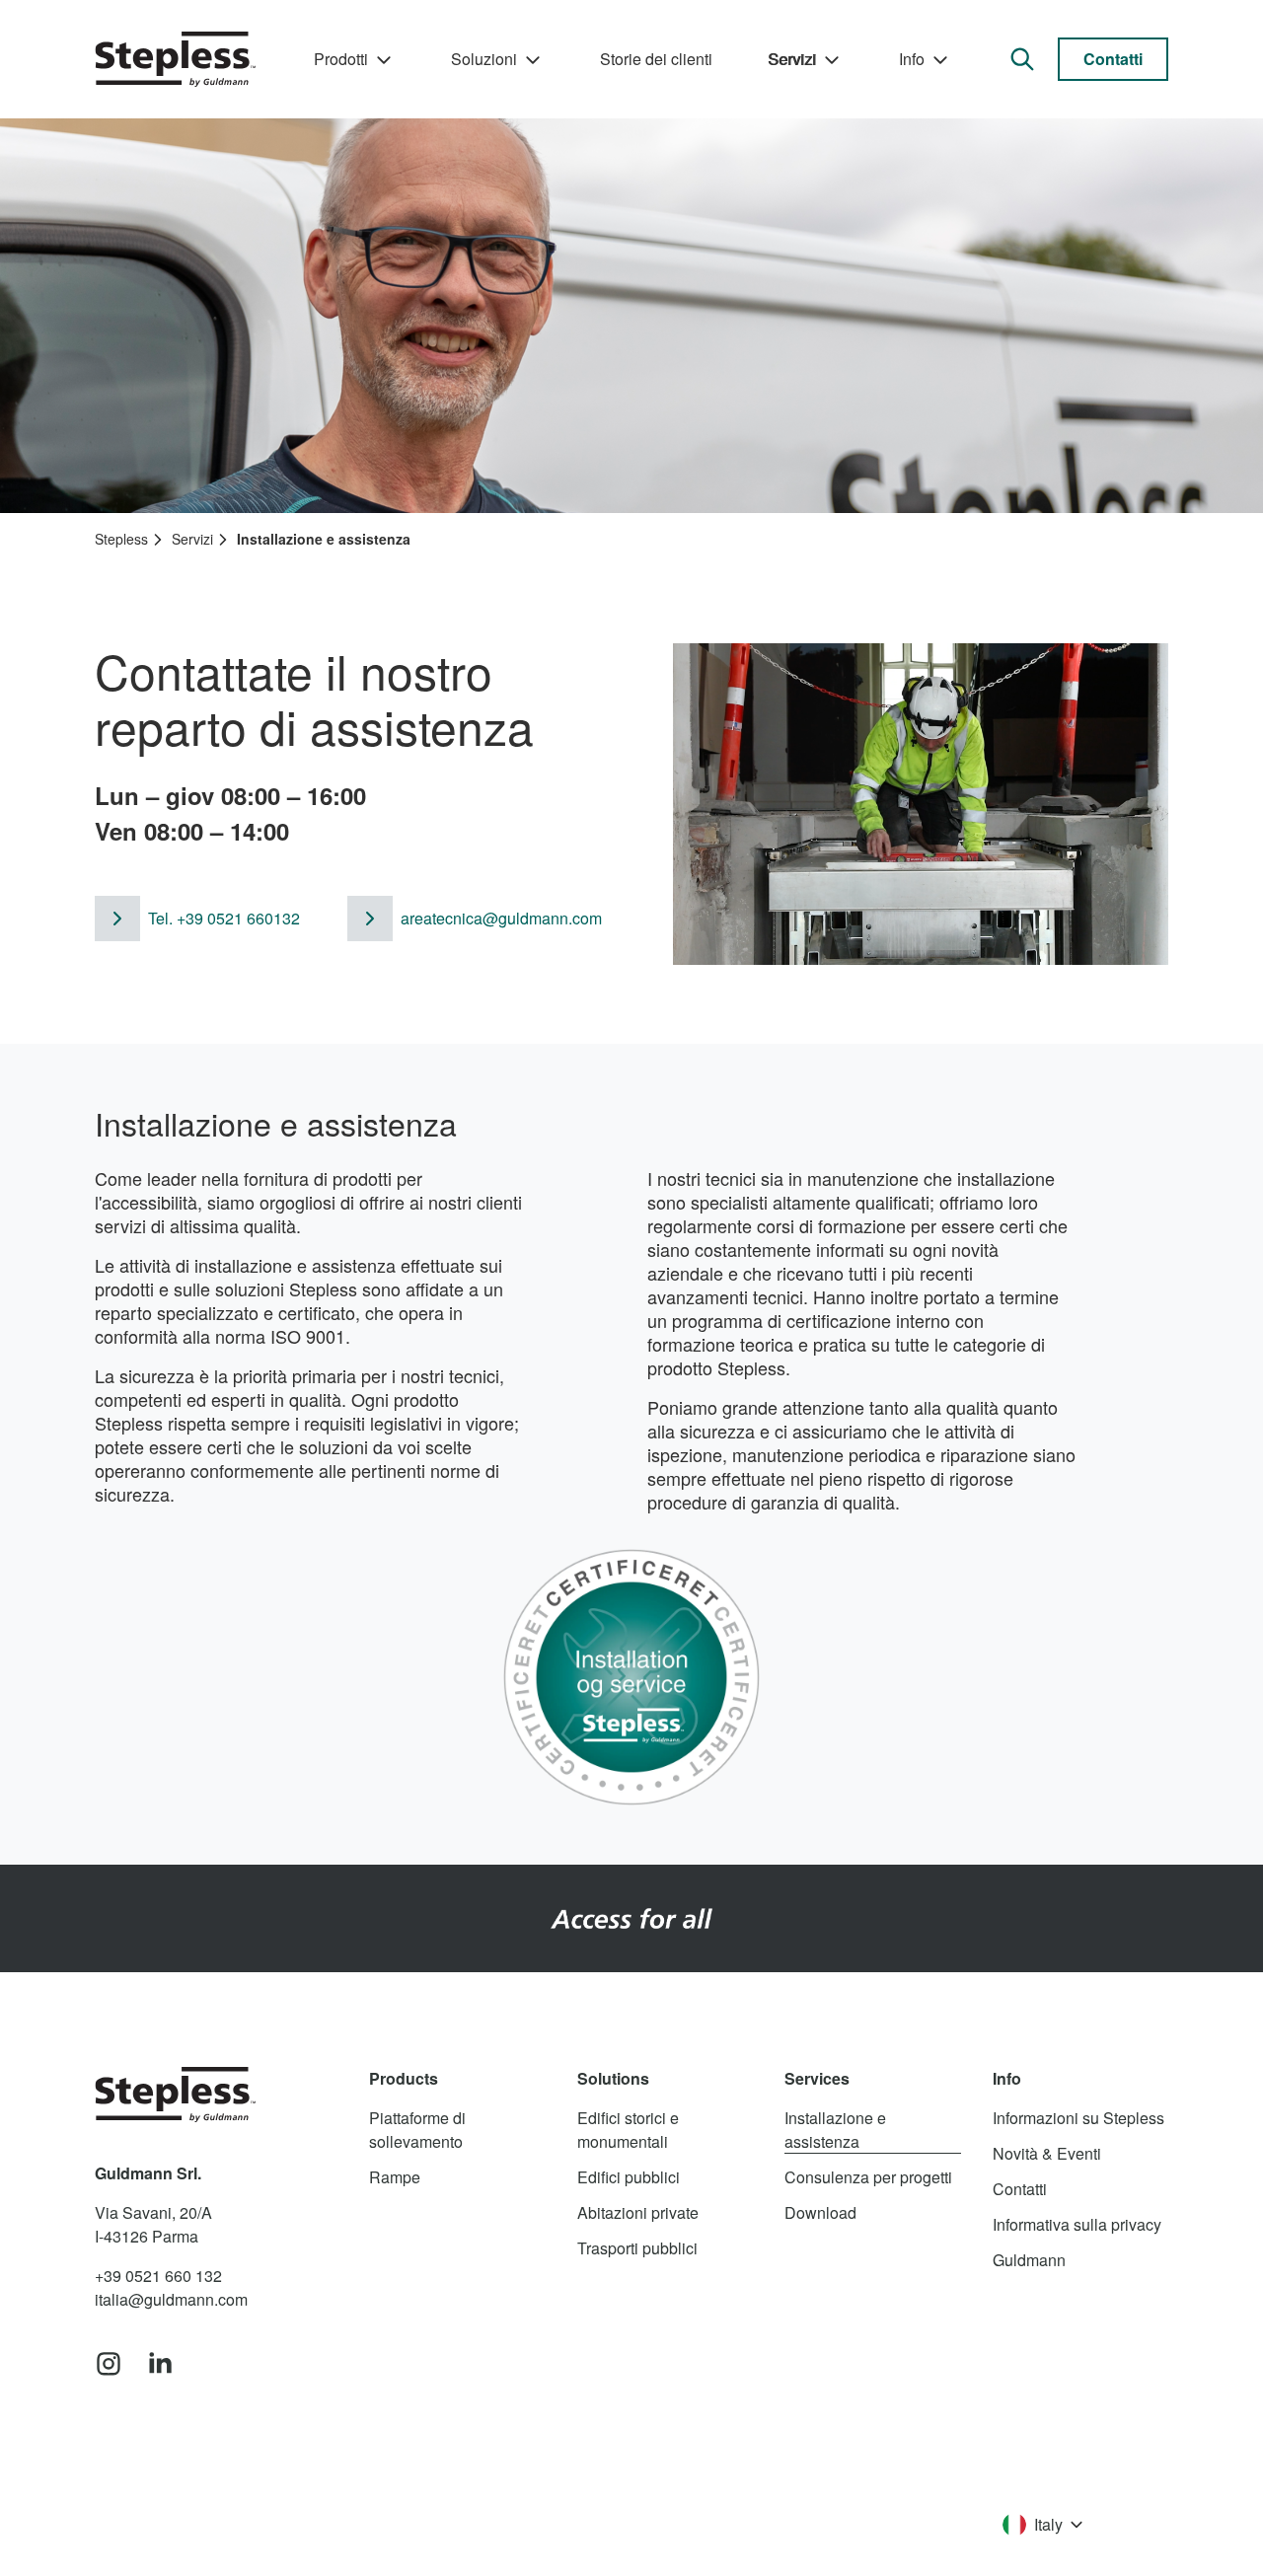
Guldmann (1029, 2260)
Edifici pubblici (629, 2177)
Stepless (121, 539)
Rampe (395, 2177)
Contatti (1113, 59)
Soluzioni (484, 59)
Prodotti (341, 59)
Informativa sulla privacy (1077, 2224)
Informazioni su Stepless (1078, 2118)
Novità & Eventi (1047, 2153)
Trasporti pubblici (637, 2248)
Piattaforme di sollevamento (417, 2130)
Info (912, 59)
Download (820, 2212)
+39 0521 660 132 (158, 2276)
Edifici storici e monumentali (628, 2130)
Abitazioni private (638, 2212)
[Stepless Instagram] (109, 2365)
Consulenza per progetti (868, 2177)
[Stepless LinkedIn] (160, 2365)
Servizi (792, 59)
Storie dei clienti (656, 59)
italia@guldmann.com (171, 2299)
